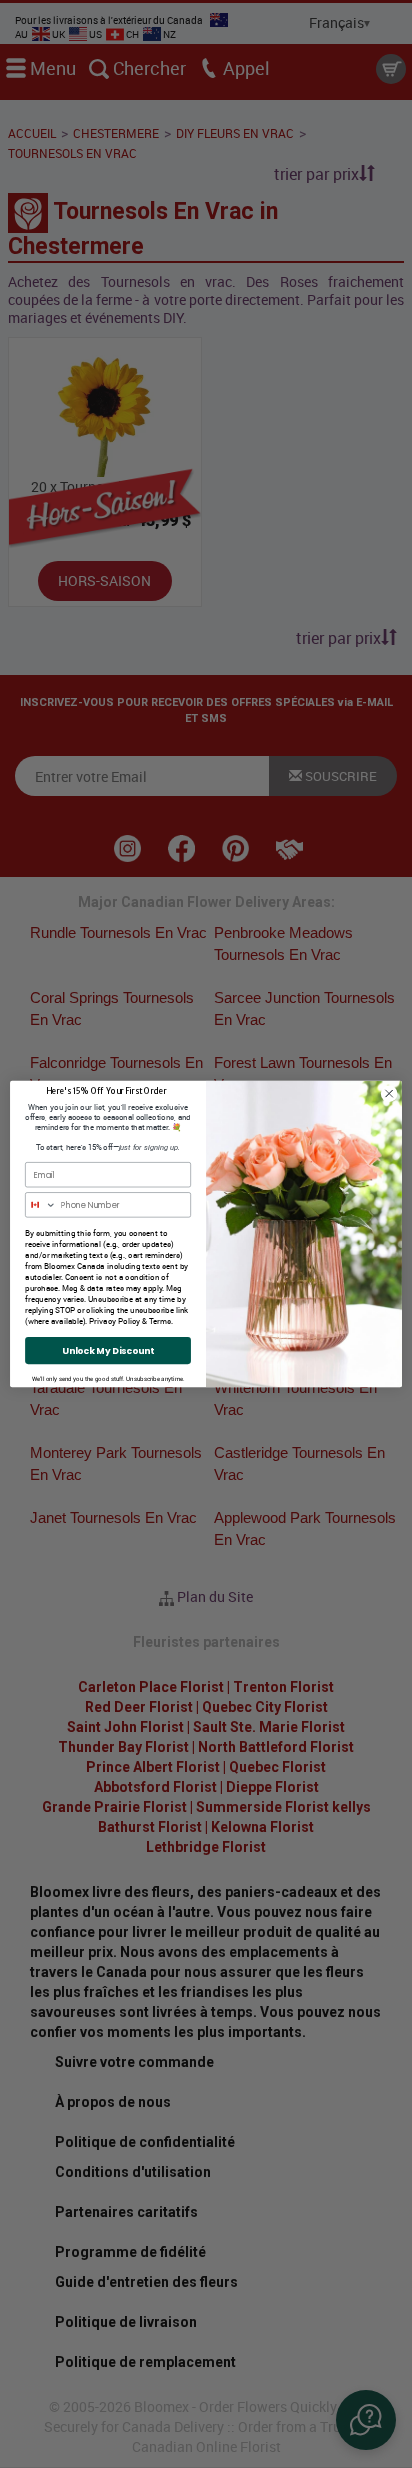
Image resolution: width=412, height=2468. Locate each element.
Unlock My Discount (107, 1350)
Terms (160, 1321)
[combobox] (41, 1205)
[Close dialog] (389, 1094)
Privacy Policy (114, 1321)
